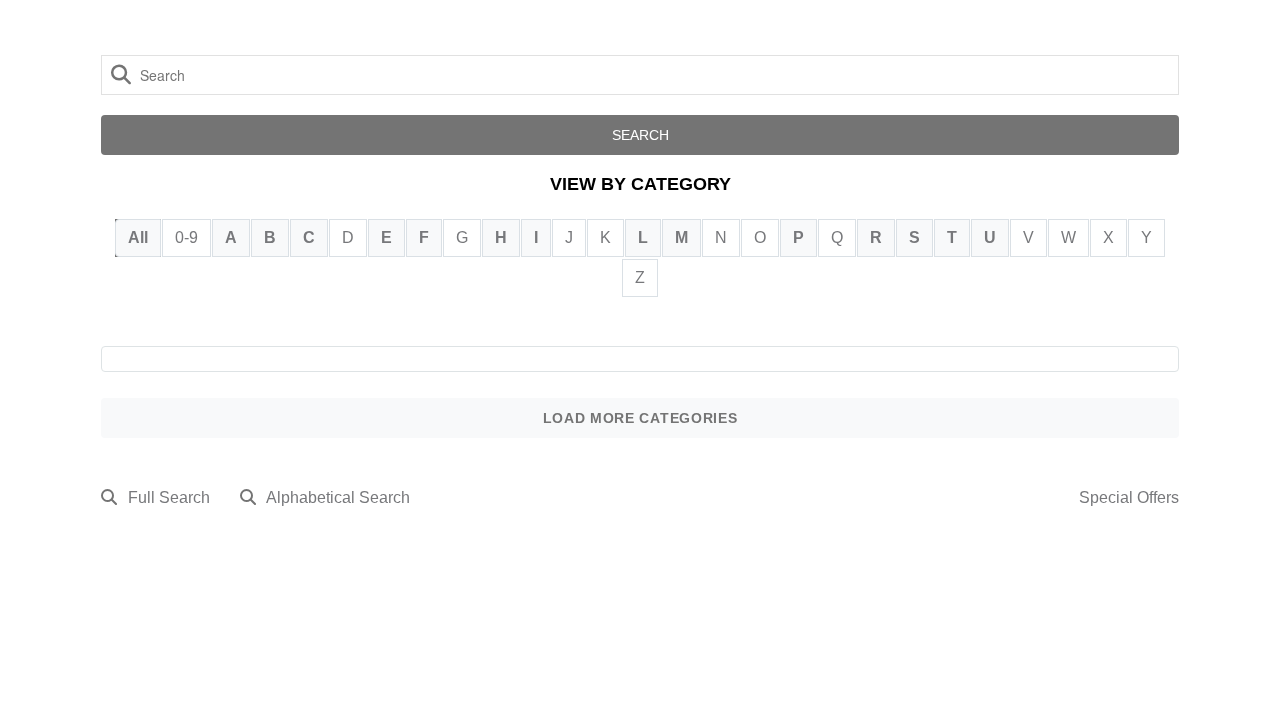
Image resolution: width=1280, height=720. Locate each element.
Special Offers (1129, 497)
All (138, 237)
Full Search (169, 497)
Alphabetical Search (338, 497)
